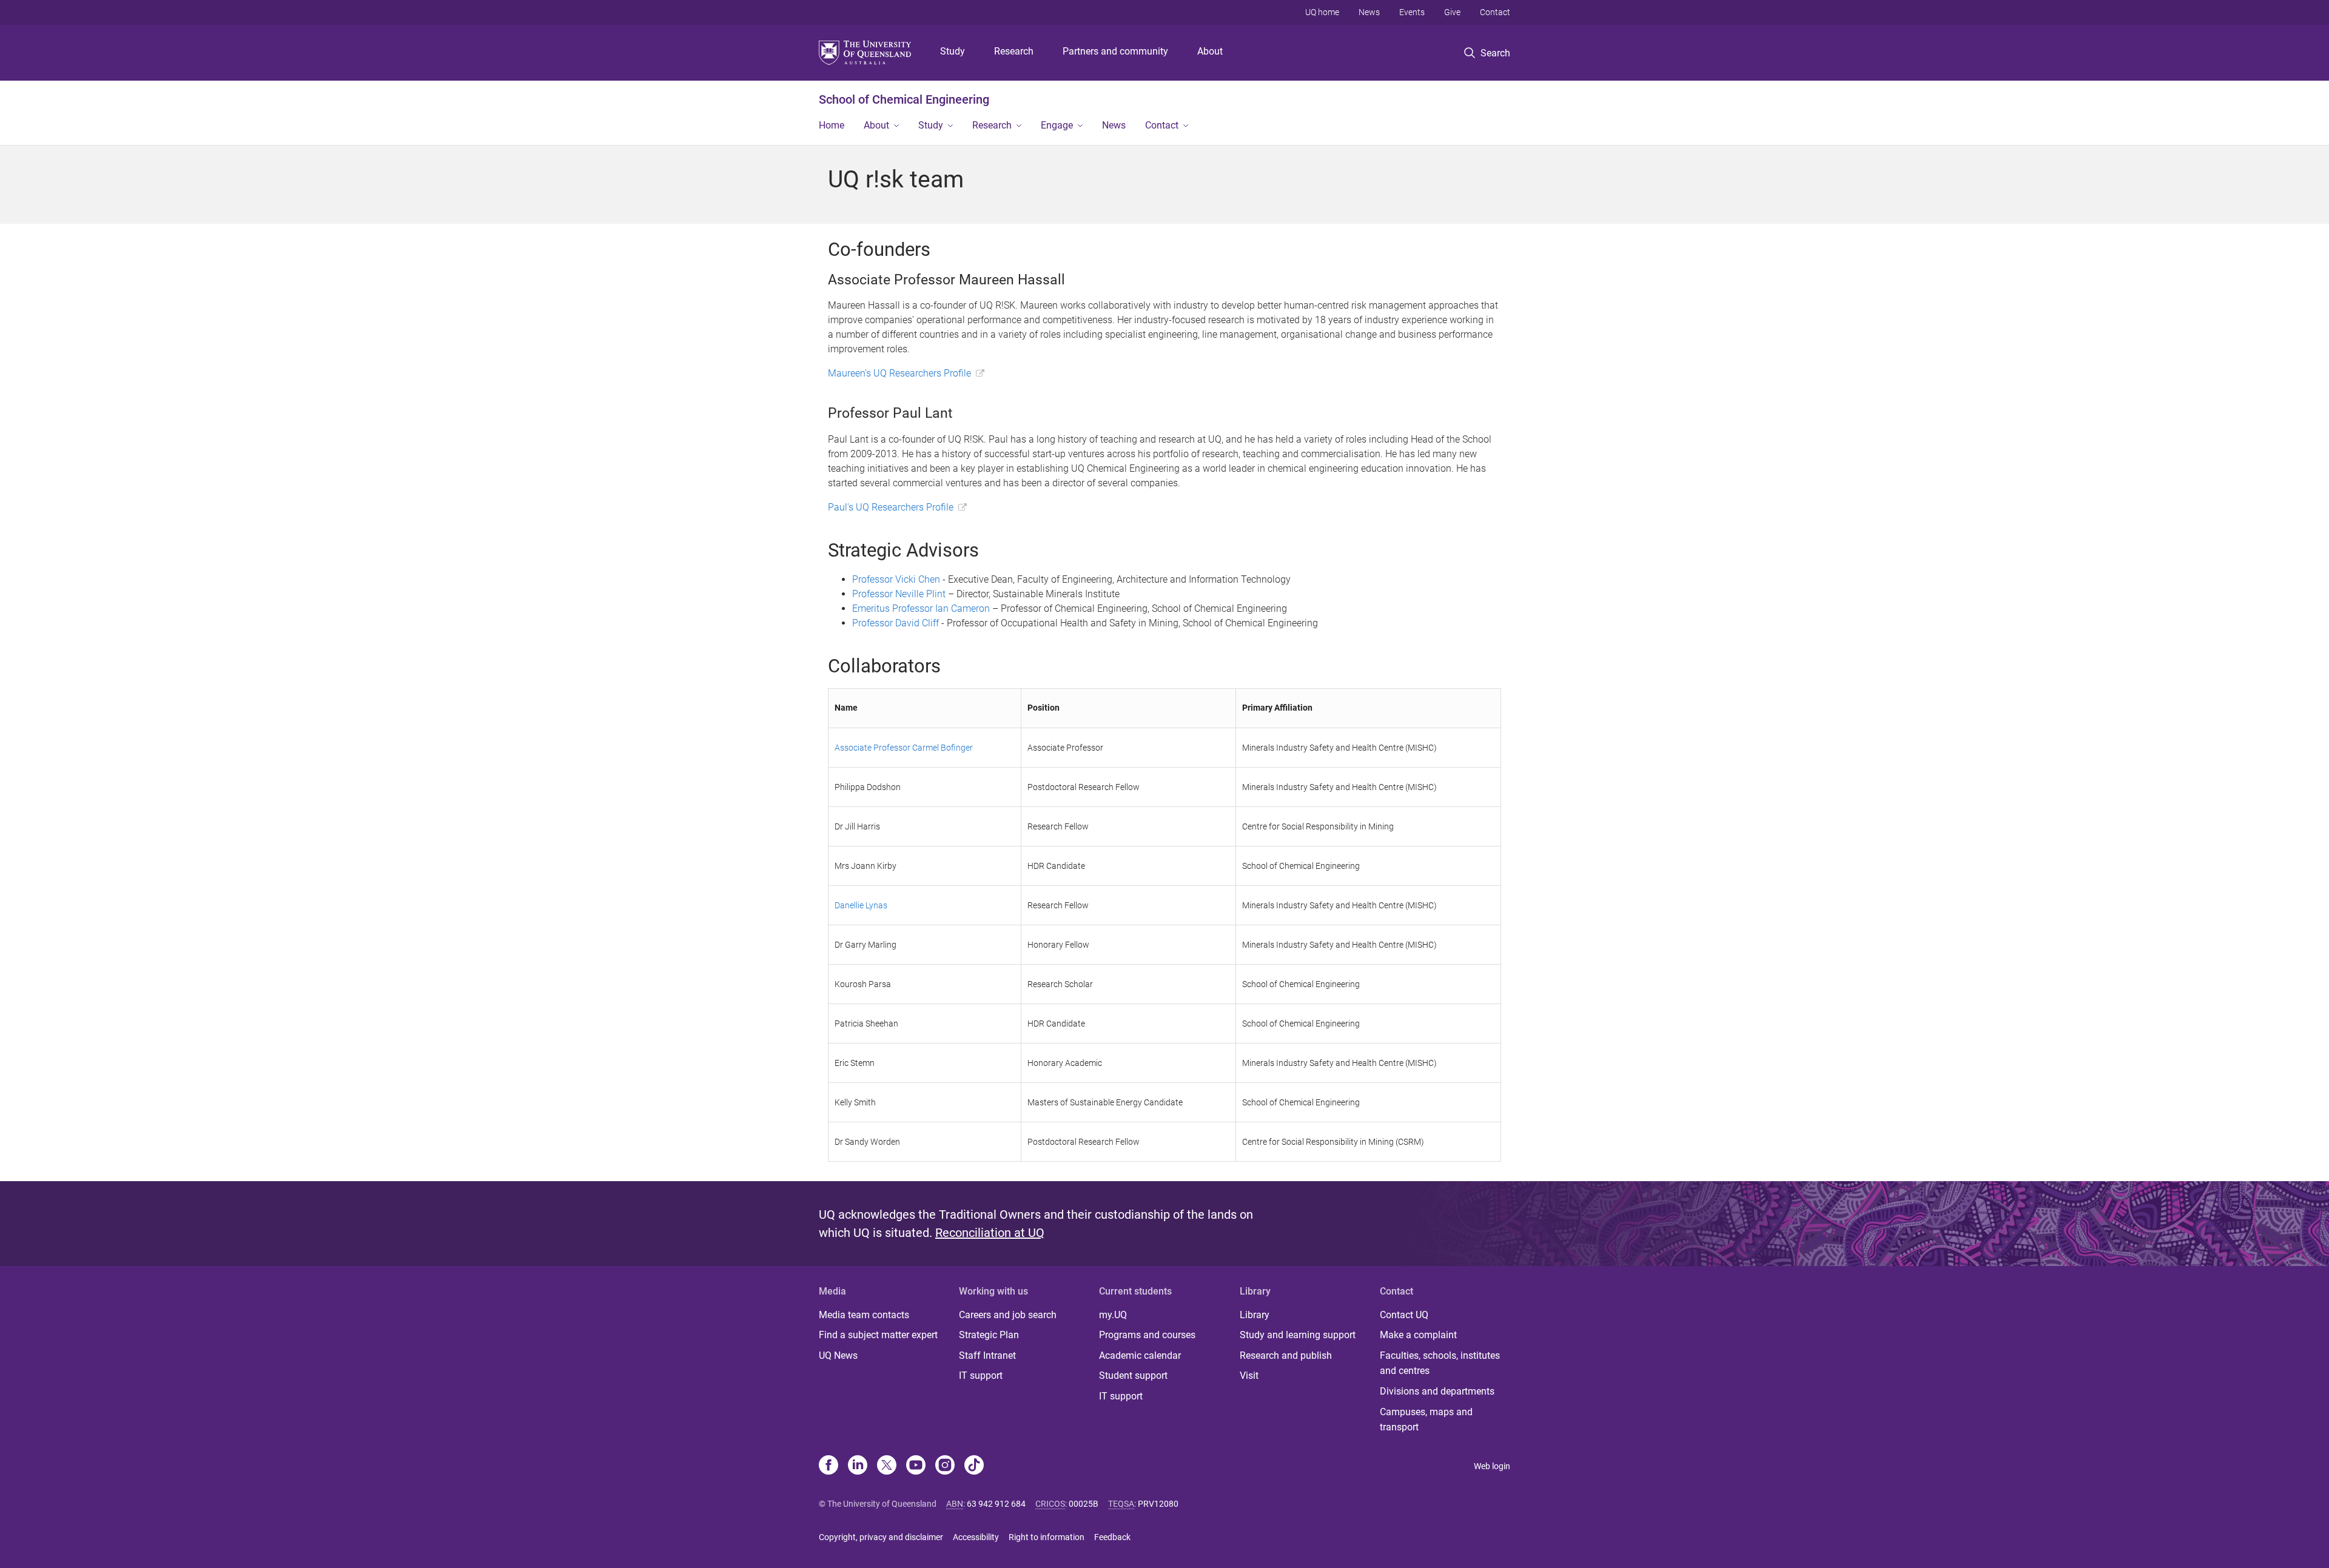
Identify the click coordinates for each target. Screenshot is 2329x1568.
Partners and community (1115, 51)
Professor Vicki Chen (896, 579)
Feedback (1112, 1537)
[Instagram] (945, 1466)
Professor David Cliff (896, 623)
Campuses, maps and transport (1426, 1420)
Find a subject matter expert (878, 1335)
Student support (1133, 1375)
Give (1452, 12)
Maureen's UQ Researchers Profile (899, 373)
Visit (1249, 1375)
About (1210, 51)
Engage (1057, 125)
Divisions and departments (1437, 1391)
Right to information (1047, 1537)
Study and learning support (1298, 1335)
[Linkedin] (858, 1466)
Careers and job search (1008, 1315)
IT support (981, 1375)
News (1369, 12)
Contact (1495, 12)
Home (832, 125)
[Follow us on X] (887, 1466)
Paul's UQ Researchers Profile (891, 507)
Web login (1492, 1466)
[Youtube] (916, 1466)
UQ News (838, 1355)
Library (1255, 1315)
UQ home (1322, 12)
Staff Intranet (987, 1355)
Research (1014, 51)
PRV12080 (1158, 1504)
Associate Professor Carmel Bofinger (904, 748)
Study (953, 51)
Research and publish (1286, 1355)
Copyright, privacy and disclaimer (881, 1537)
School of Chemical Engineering (904, 99)
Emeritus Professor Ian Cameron (921, 608)
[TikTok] (974, 1466)
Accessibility (976, 1537)
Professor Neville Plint (899, 594)
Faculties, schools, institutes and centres (1440, 1363)
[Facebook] (828, 1466)
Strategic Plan (989, 1335)
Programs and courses (1147, 1335)
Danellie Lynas (861, 905)
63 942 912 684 (996, 1504)
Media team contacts (864, 1315)
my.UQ (1113, 1315)
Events (1412, 12)
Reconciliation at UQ (990, 1233)
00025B (1084, 1504)
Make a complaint (1418, 1335)
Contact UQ (1404, 1315)
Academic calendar (1140, 1355)
